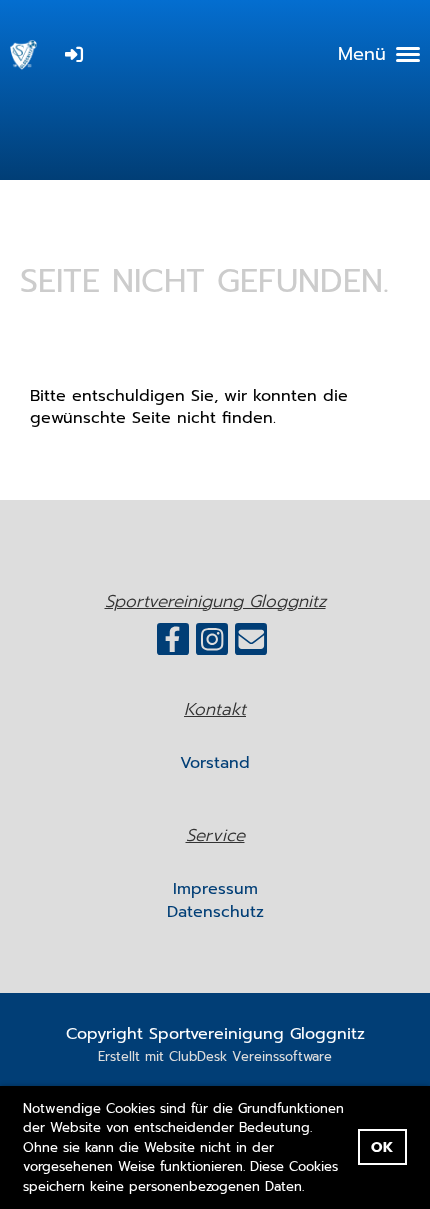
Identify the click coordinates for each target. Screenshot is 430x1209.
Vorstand (215, 763)
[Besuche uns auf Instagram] (212, 644)
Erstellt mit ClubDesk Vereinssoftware (215, 1056)
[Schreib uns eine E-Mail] (251, 644)
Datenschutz (215, 912)
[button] (311, 1187)
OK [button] (382, 1147)
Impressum (215, 889)
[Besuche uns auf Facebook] (173, 644)
